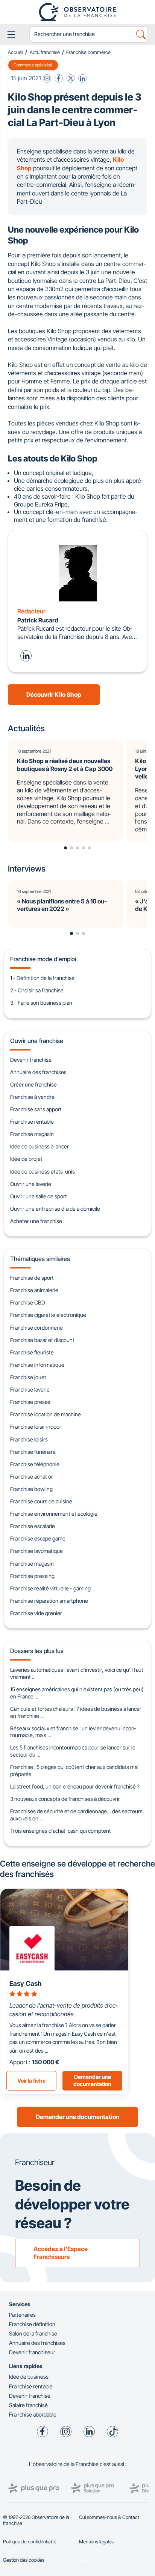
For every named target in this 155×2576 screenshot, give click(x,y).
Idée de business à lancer (40, 1146)
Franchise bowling (31, 1489)
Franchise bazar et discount (42, 1340)
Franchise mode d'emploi (43, 959)
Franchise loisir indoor (36, 1427)
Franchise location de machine (46, 1414)
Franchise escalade (33, 1526)
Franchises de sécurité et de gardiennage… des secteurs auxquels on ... (76, 1815)
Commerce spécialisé (33, 65)
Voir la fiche (31, 2081)
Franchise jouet (28, 1377)
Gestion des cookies (24, 2560)
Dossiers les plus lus (37, 1651)
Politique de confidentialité (30, 2542)
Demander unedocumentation (92, 2080)
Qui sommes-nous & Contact (109, 2517)
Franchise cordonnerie (36, 1328)
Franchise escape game (38, 1538)
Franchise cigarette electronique (48, 1315)
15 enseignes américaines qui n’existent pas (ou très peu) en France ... (77, 1693)
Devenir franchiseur (32, 2352)
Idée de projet (26, 1159)
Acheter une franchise (36, 1221)
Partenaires (22, 2315)
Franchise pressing (32, 1576)
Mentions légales (96, 2542)
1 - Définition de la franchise (42, 978)
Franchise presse (30, 1402)
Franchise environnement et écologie (54, 1514)
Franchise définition (32, 2324)
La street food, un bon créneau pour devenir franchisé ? (75, 1786)
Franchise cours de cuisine (41, 1501)
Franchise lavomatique (36, 1551)
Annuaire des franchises (38, 1072)
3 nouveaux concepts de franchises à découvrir (65, 1799)
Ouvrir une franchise (37, 1041)
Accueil (15, 52)
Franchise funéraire (33, 1452)
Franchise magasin (32, 1134)
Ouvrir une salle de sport (39, 1196)
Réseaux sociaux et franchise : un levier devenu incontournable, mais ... (73, 1732)
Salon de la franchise (33, 2333)
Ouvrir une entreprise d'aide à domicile (55, 1209)
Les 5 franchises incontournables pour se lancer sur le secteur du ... (73, 1751)
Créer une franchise (33, 1084)
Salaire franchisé (28, 2405)
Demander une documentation (77, 2117)
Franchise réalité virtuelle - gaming (50, 1588)
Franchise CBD (28, 1302)
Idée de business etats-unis (43, 1172)
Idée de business (29, 2377)
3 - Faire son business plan (41, 1003)
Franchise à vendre (32, 1097)
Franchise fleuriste (32, 1352)
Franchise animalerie (34, 1290)
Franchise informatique (37, 1365)
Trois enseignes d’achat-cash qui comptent (61, 1831)
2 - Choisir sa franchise (37, 990)
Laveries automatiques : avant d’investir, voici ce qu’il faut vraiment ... (77, 1673)
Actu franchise (45, 52)
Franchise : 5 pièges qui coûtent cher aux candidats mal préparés (74, 1770)
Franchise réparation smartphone (49, 1601)
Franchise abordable (33, 2414)
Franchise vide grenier (36, 1613)
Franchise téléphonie (35, 1464)
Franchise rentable (32, 1122)
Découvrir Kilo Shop (54, 694)
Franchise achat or (32, 1477)
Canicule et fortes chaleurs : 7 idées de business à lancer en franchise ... (76, 1712)
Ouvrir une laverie (31, 1184)
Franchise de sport (32, 1278)
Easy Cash (25, 1983)
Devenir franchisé (31, 1060)
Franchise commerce (88, 52)
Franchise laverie (30, 1389)
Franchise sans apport (36, 1109)
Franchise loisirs (29, 1439)
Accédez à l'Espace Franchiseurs (61, 2253)
